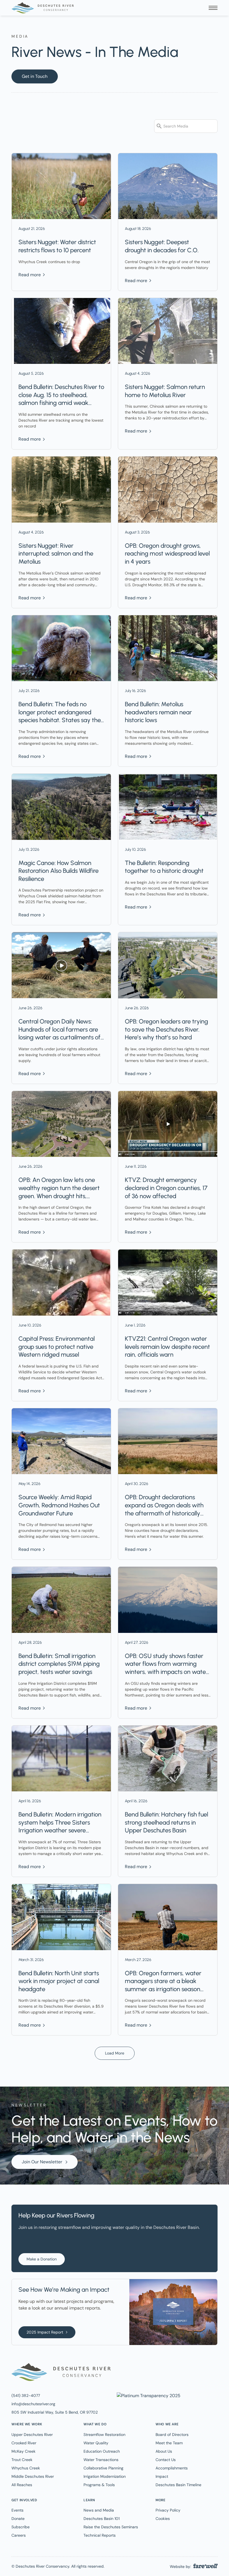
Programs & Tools (99, 2485)
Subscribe (21, 2527)
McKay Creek (23, 2451)
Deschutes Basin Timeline (178, 2485)
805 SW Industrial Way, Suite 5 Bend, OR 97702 (55, 2412)
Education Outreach (102, 2451)
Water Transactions (101, 2460)
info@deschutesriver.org (33, 2404)
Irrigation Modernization (105, 2476)
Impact (162, 2476)
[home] (43, 8)
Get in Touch (35, 76)
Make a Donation (42, 2259)
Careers (19, 2535)
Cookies (163, 2519)
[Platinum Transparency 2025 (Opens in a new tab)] (148, 2395)
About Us (164, 2451)
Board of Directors (172, 2435)
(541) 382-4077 (26, 2395)
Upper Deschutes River (32, 2435)
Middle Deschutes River (33, 2476)
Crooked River (24, 2443)
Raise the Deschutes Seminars (111, 2527)
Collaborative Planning (103, 2468)
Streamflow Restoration (104, 2435)
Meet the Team (169, 2443)
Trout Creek (22, 2460)
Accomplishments (172, 2468)
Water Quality (96, 2443)
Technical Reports (100, 2535)
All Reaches (22, 2485)
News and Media (99, 2510)
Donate (18, 2519)
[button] (213, 8)
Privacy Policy (168, 2510)
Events (17, 2510)
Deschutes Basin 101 (102, 2519)
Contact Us (166, 2460)
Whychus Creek (26, 2468)
